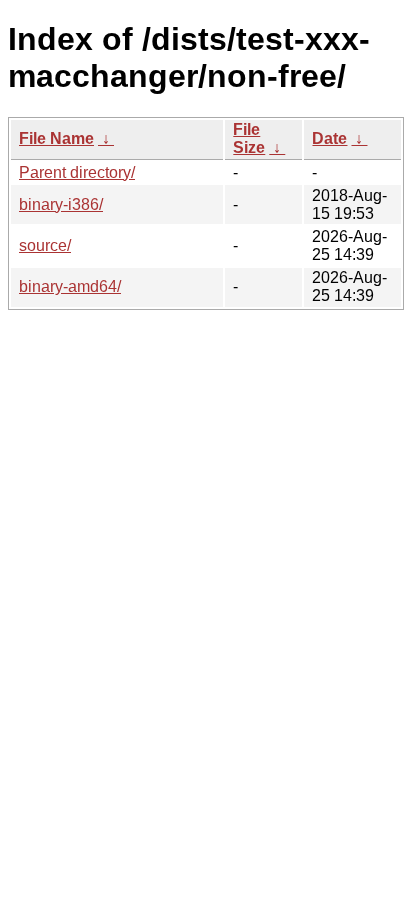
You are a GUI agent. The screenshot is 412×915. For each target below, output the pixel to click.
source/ (45, 245)
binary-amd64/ (70, 286)
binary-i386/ (61, 204)
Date (329, 138)
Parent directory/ (77, 172)
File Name (56, 138)
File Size (249, 138)
